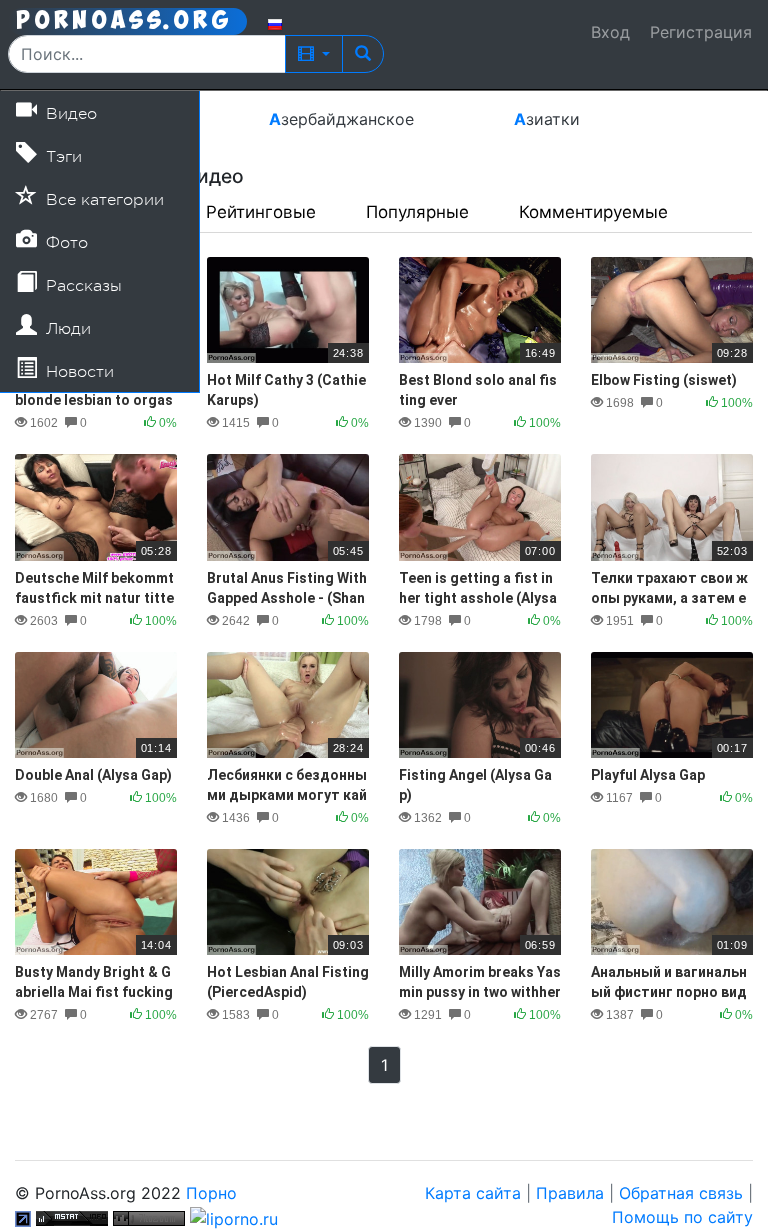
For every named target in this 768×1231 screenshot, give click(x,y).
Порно (211, 1193)
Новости (77, 372)
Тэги (61, 157)
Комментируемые (593, 212)
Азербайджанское (341, 119)
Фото (64, 243)
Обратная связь (681, 1193)
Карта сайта (473, 1193)
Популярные (417, 212)
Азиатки (547, 119)
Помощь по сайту (682, 1217)
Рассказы (81, 286)
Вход (610, 32)
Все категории (102, 200)
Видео (69, 114)
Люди (66, 329)
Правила (570, 1193)
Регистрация (701, 32)
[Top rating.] (72, 1217)
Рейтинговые (261, 212)
